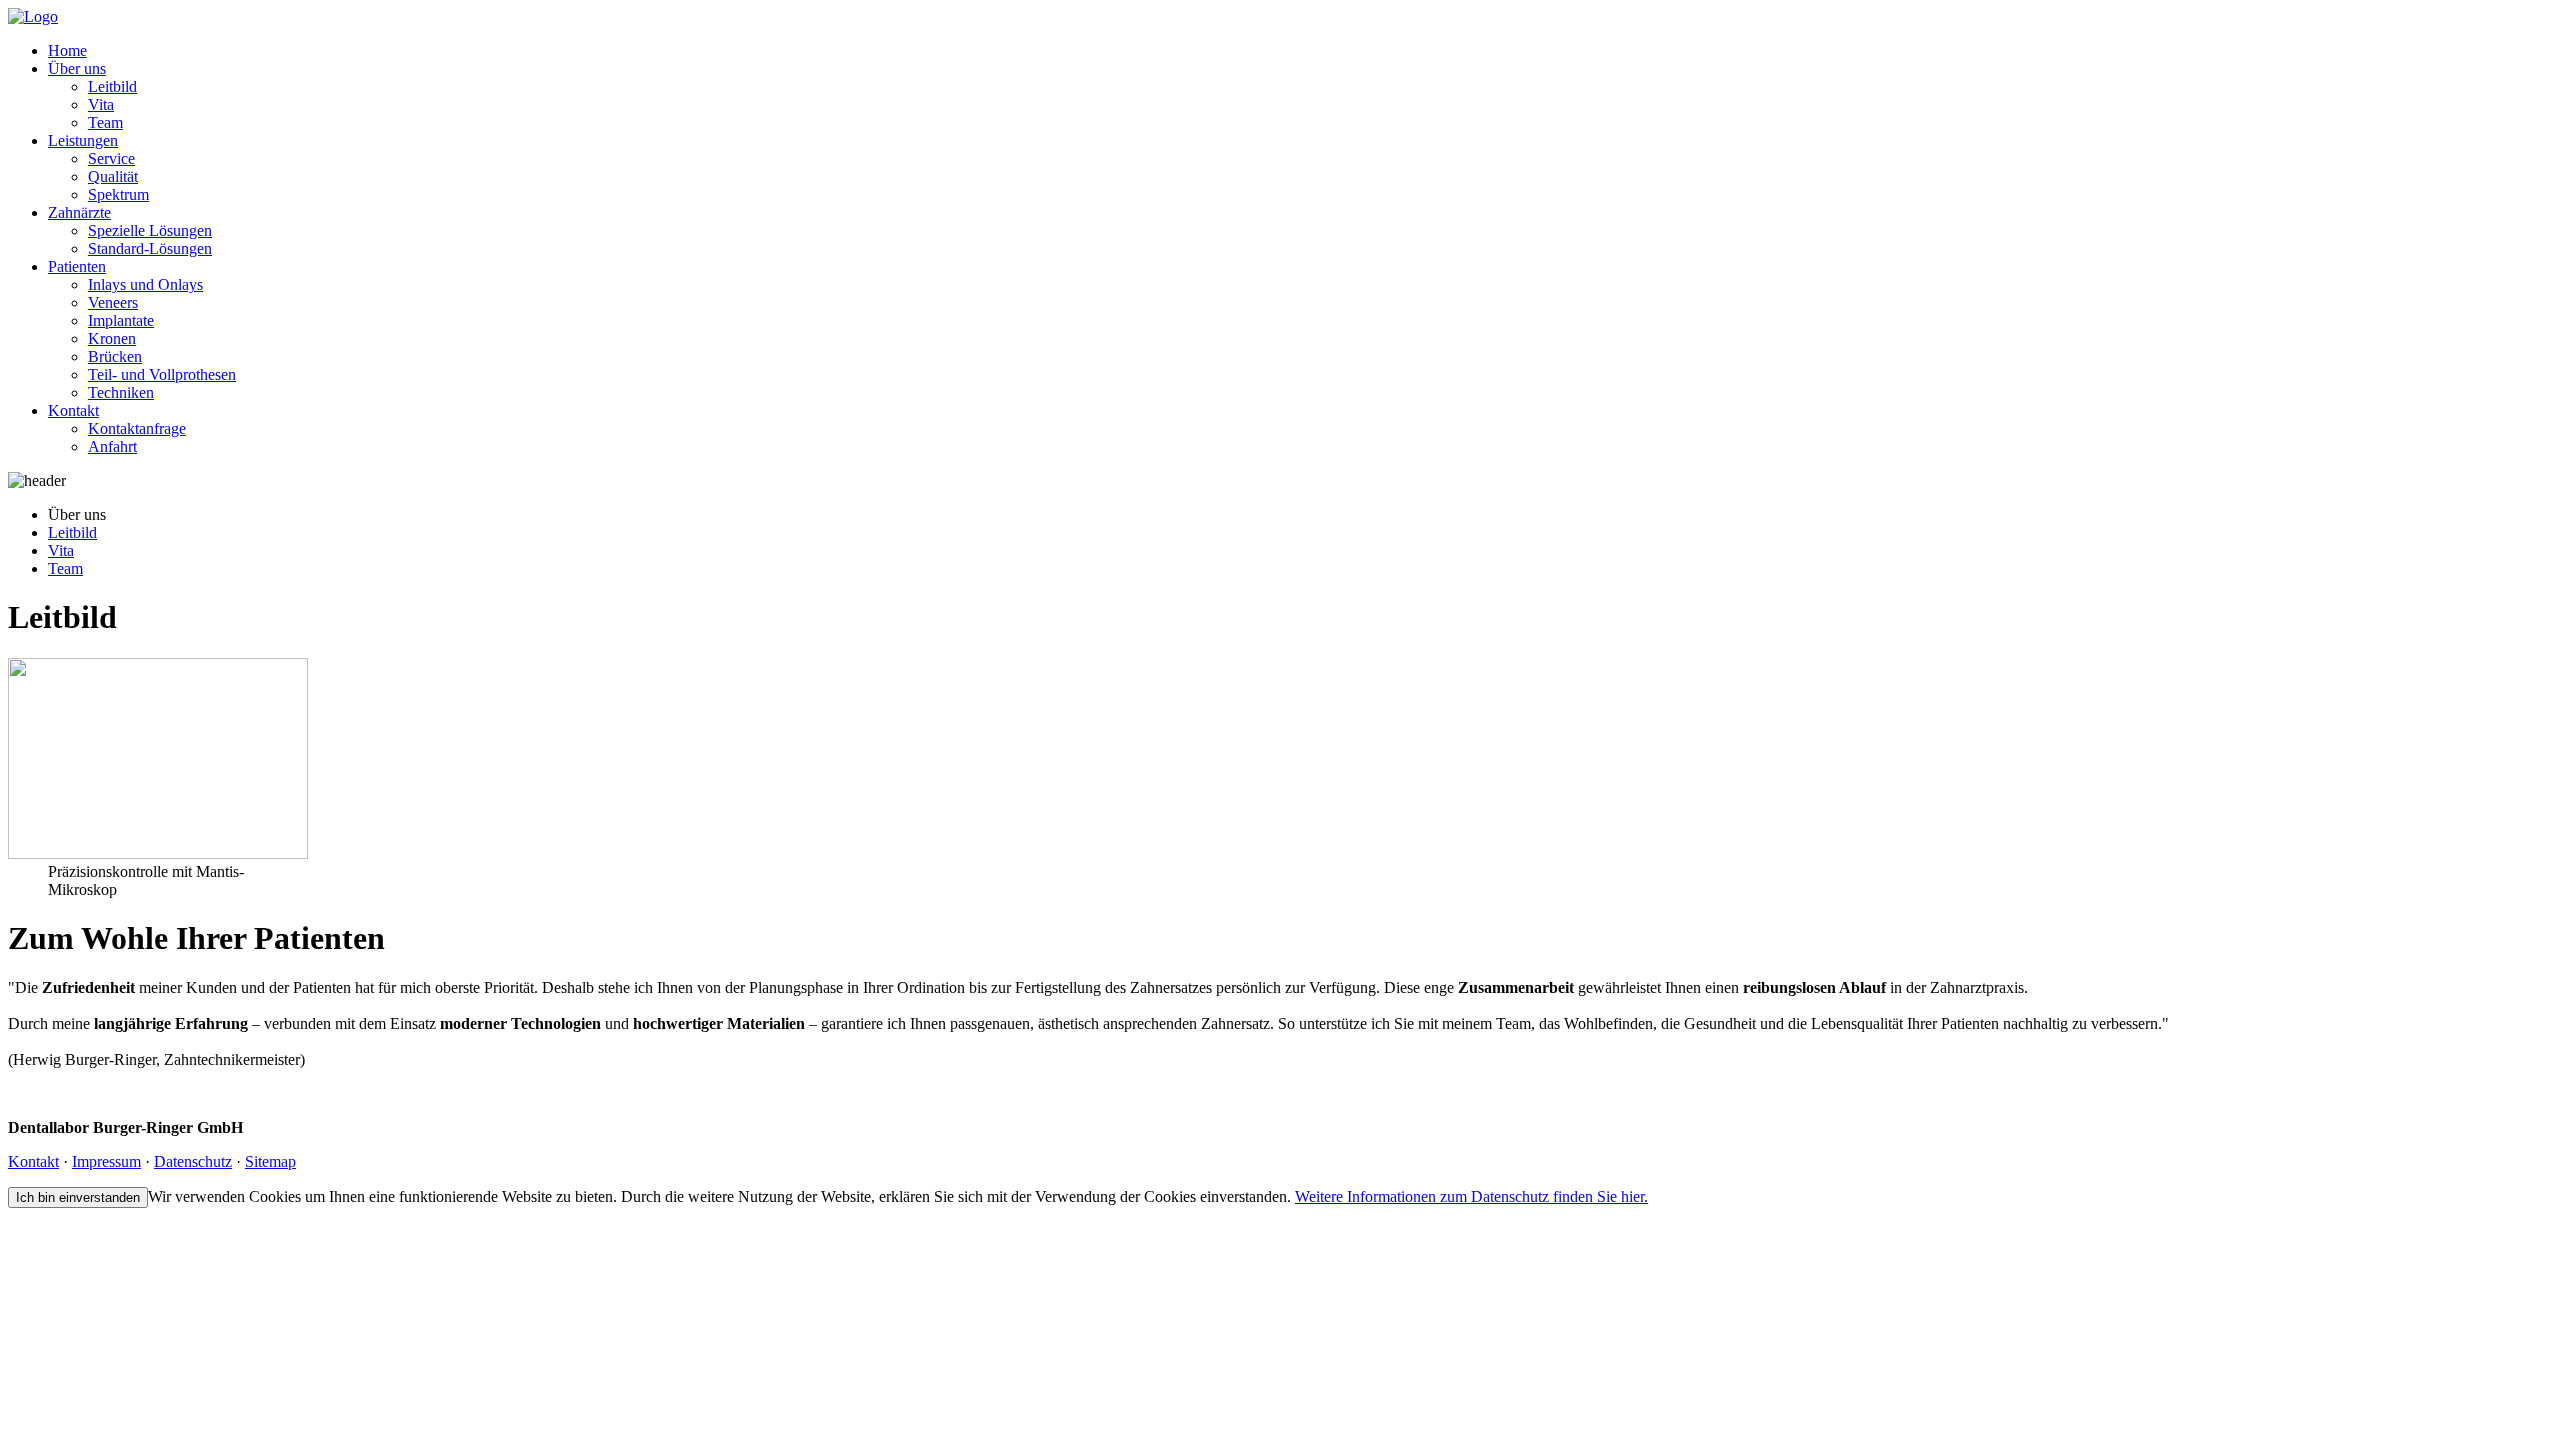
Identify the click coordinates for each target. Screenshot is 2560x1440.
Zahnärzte (79, 212)
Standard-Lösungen (150, 248)
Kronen (112, 338)
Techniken (121, 392)
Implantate (121, 320)
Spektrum (118, 194)
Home (67, 50)
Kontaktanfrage (137, 428)
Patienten (77, 266)
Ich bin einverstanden (78, 1197)
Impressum (106, 1161)
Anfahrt (112, 446)
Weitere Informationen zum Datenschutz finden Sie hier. (1471, 1196)
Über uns (77, 68)
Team (105, 122)
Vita (101, 104)
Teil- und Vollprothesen (162, 374)
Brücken (115, 356)
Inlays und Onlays (145, 284)
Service (111, 158)
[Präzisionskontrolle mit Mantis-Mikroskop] (158, 853)
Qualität (113, 176)
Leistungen (83, 140)
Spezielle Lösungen (150, 230)
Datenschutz (193, 1161)
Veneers (113, 302)
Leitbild (112, 86)
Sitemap (270, 1161)
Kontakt (73, 410)
